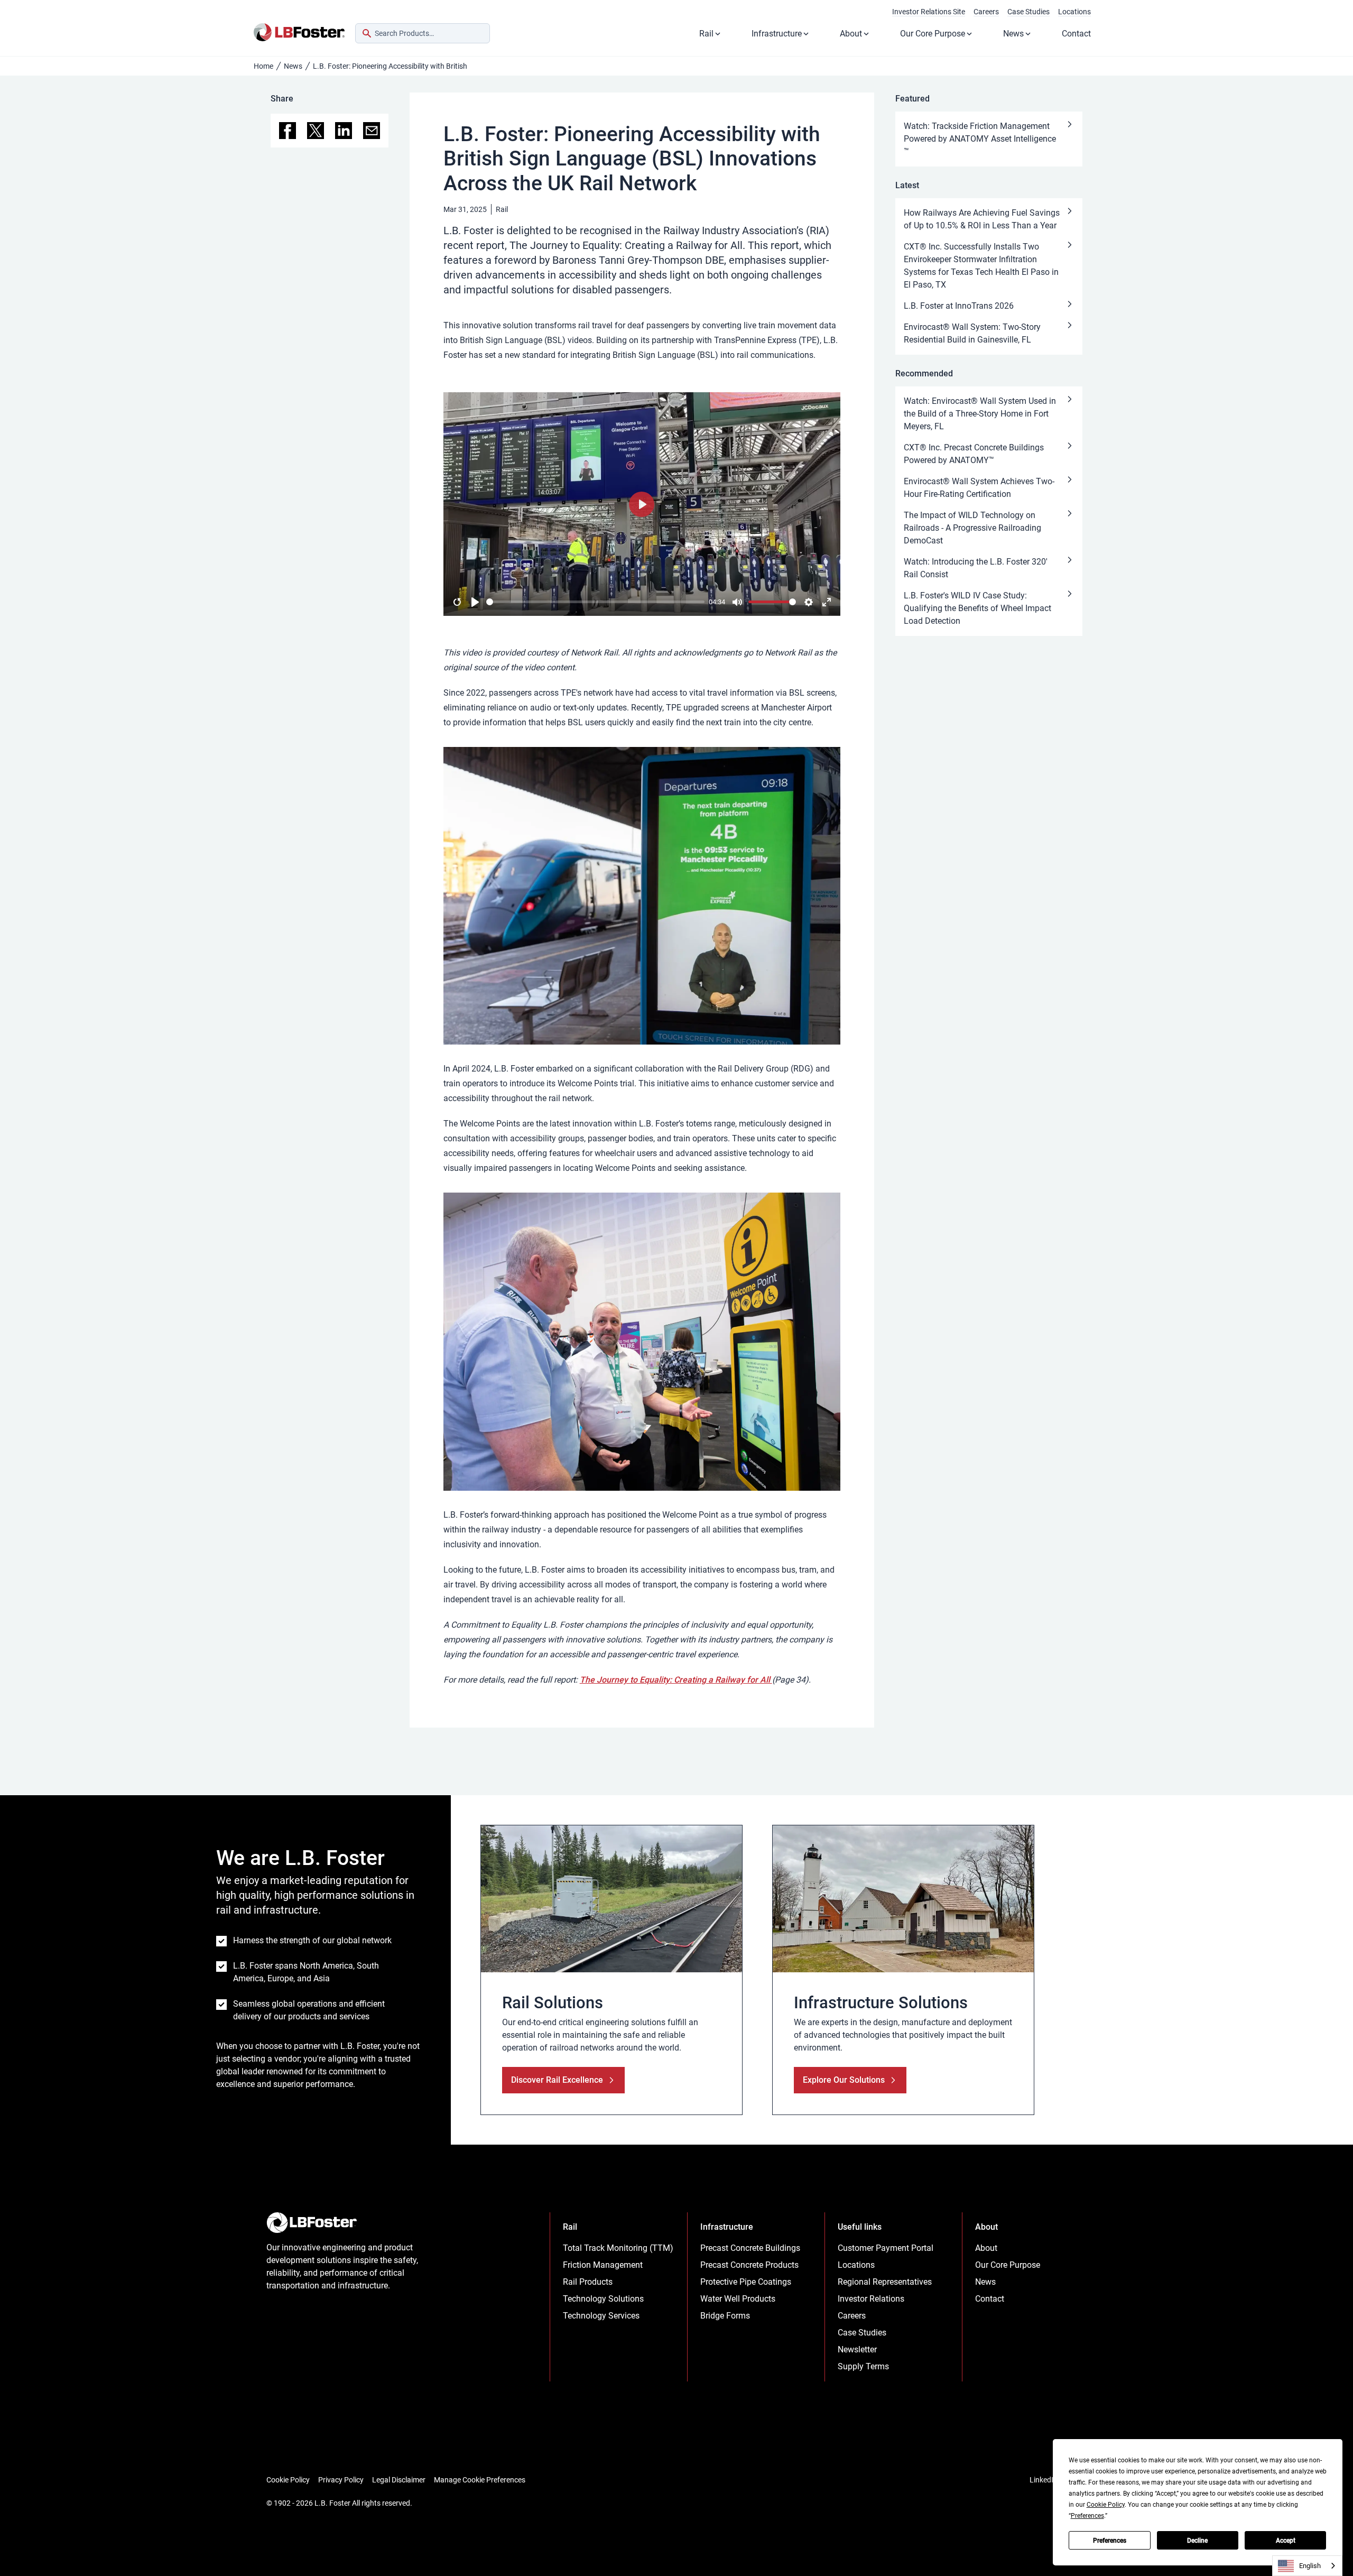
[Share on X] (316, 131)
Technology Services (601, 2316)
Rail (706, 34)
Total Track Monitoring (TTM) (618, 2248)
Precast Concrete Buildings (750, 2248)
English (1310, 2566)
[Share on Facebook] (288, 131)
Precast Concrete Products (749, 2265)
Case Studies (1028, 12)
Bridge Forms (725, 2316)
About (851, 34)
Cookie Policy (288, 2480)
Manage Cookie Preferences (480, 2480)
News (1013, 34)
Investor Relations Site (929, 12)
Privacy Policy (341, 2480)
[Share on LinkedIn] (344, 131)
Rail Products (588, 2282)
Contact (1076, 34)
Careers (986, 12)
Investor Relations (871, 2299)
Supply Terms (863, 2366)
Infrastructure (777, 34)
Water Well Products (738, 2299)
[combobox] (423, 33)
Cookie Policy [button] (1106, 2505)
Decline (1197, 2541)
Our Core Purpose (933, 34)
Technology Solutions (603, 2299)
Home (263, 66)
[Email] (372, 131)
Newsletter (857, 2349)
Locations (1074, 12)
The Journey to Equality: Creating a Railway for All (676, 1680)
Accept (1286, 2541)
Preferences (1110, 2541)
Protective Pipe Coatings (746, 2282)
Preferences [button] (1087, 2516)
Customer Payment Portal (886, 2248)
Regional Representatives (885, 2282)
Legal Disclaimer (399, 2480)
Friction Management (603, 2265)
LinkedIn (1044, 2480)
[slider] (595, 602)
